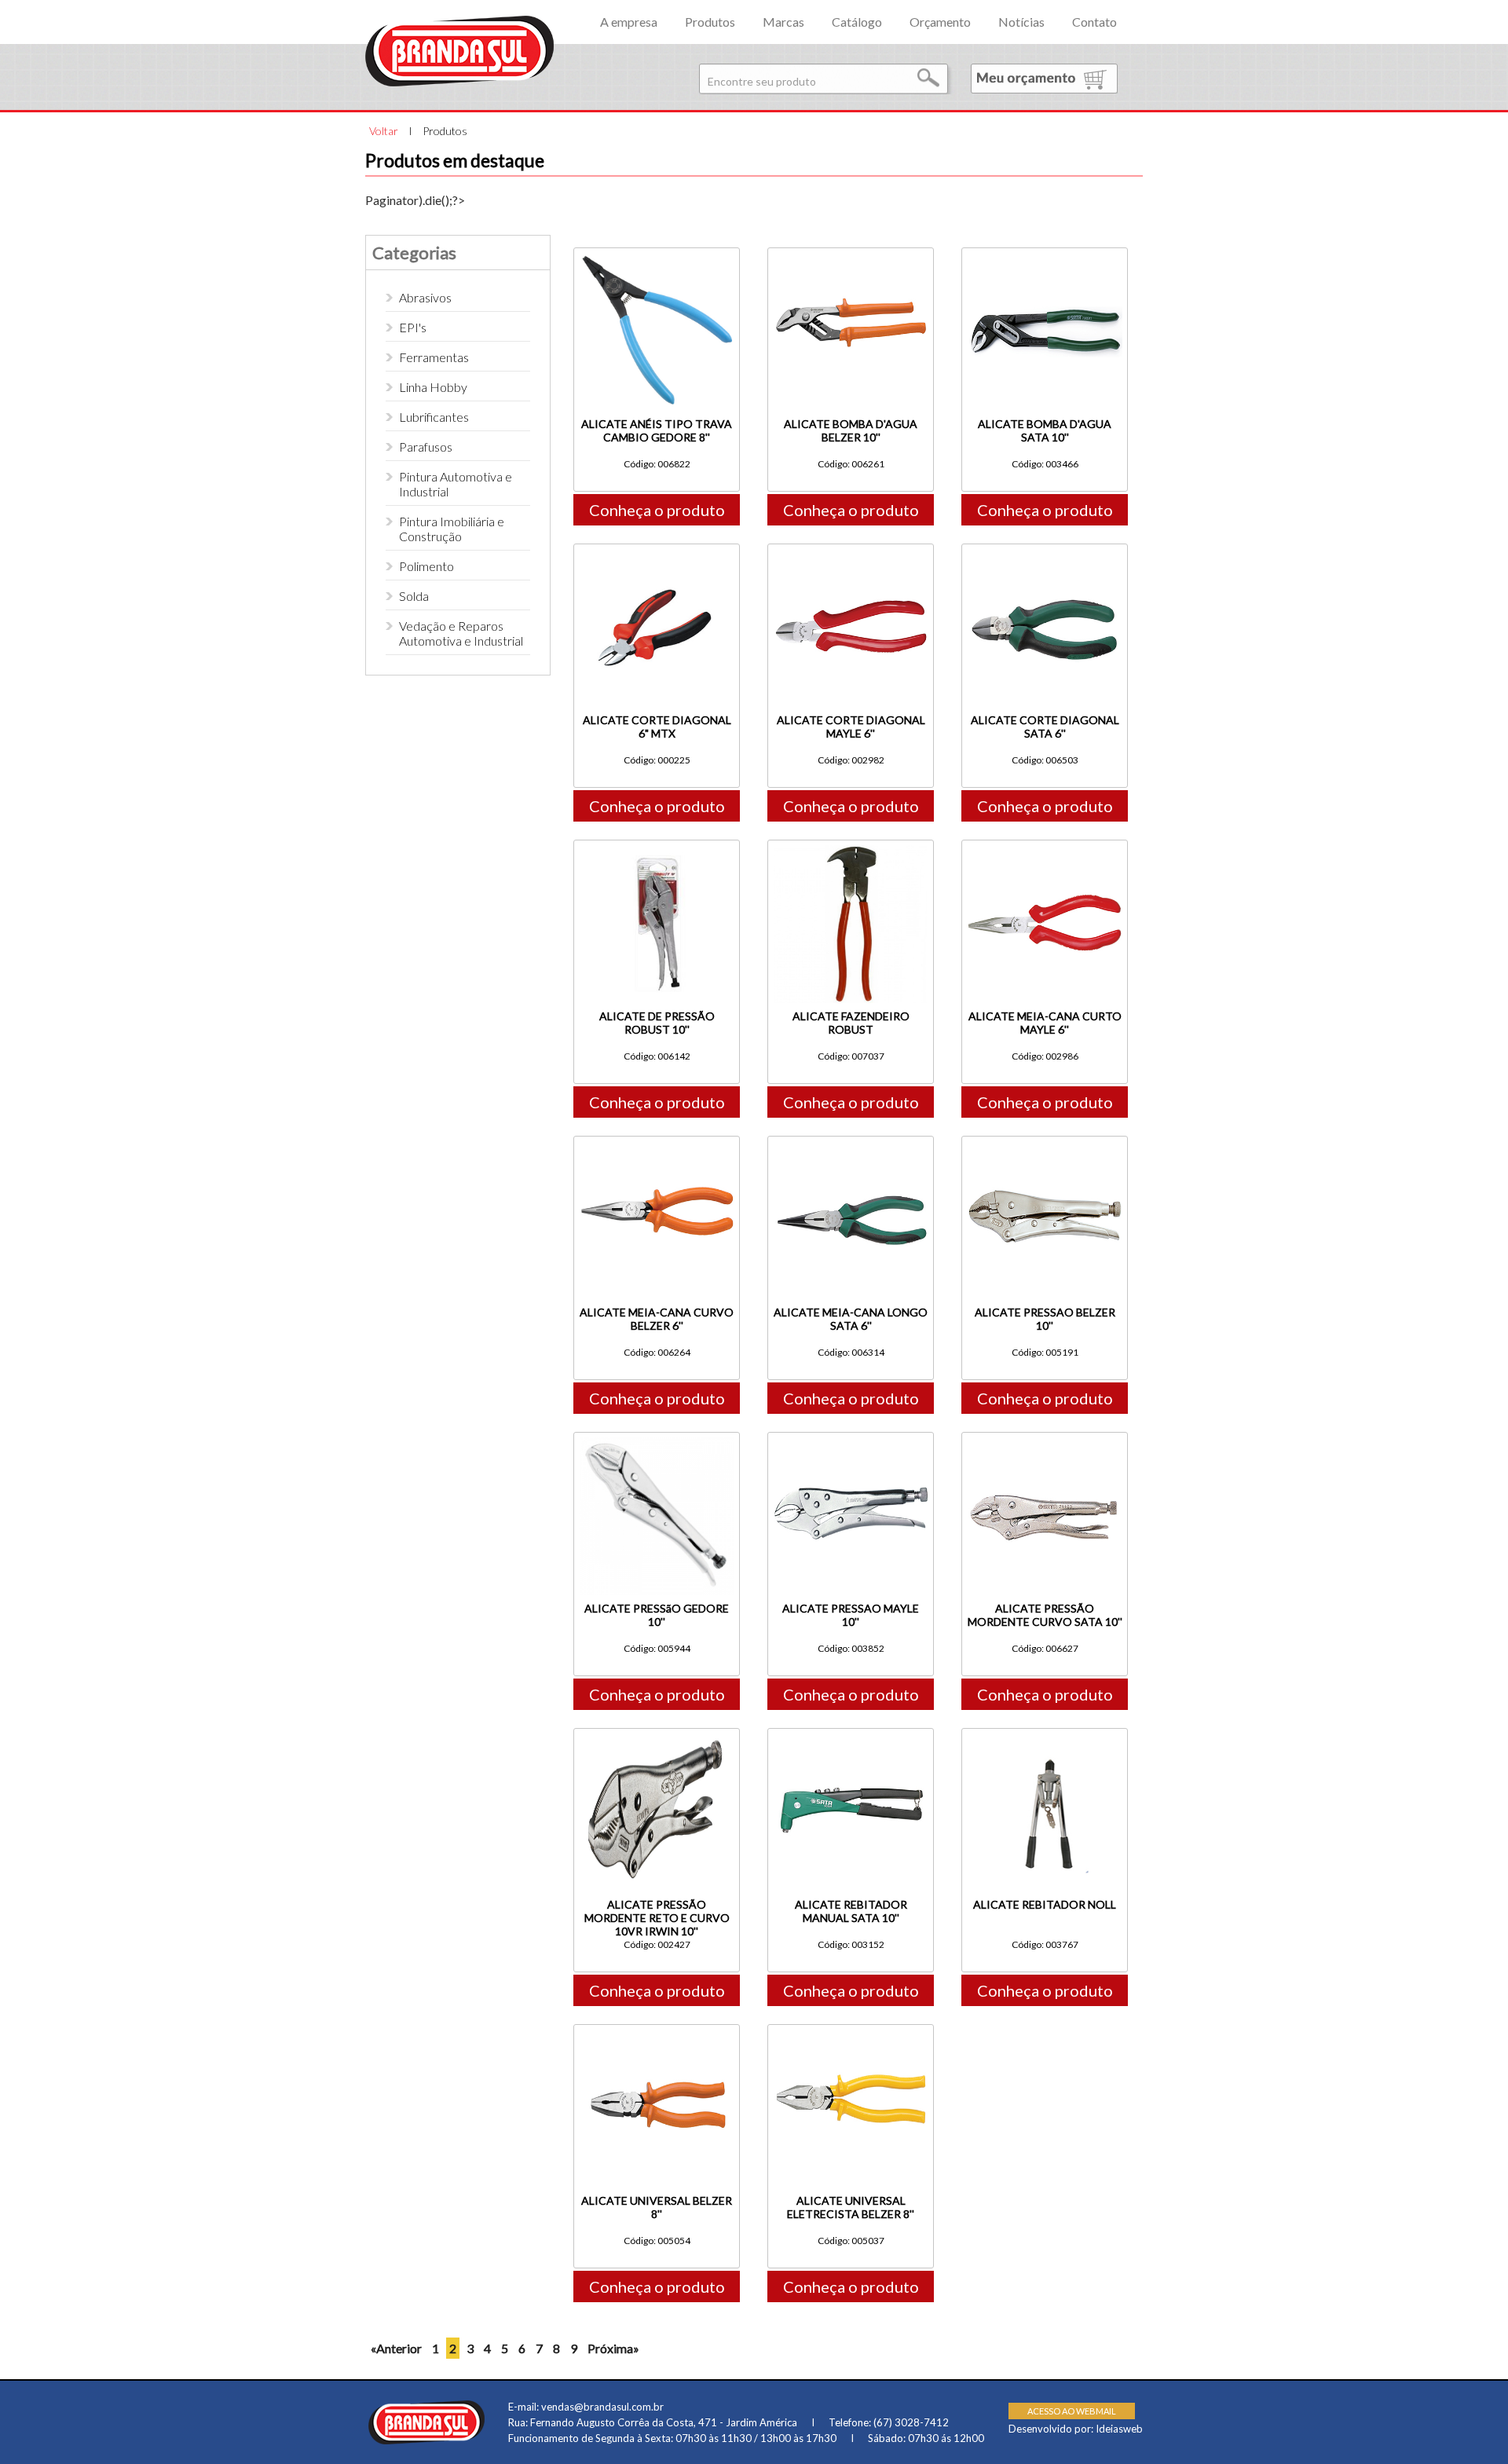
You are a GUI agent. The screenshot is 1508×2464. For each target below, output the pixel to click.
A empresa (629, 22)
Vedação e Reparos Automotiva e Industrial (461, 633)
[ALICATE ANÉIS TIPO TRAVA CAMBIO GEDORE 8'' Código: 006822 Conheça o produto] (657, 242)
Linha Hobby (433, 387)
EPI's (413, 327)
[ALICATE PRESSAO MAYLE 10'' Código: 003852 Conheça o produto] (851, 1427)
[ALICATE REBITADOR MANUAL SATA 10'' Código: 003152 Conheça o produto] (851, 1723)
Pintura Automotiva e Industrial (456, 484)
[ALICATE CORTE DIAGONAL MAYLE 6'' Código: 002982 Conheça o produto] (851, 538)
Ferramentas (434, 357)
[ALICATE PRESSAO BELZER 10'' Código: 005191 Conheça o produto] (1045, 1131)
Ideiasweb (1119, 2429)
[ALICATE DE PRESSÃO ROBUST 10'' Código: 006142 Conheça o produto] (657, 835)
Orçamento (940, 22)
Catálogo (857, 22)
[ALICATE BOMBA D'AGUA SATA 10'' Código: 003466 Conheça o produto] (1045, 242)
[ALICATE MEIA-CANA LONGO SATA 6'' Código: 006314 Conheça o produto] (851, 1131)
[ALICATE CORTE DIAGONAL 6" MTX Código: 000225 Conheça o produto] (657, 538)
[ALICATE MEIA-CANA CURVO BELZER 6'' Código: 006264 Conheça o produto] (657, 1131)
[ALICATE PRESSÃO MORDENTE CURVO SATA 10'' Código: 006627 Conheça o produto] (1045, 1427)
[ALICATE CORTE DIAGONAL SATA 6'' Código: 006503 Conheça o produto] (1045, 538)
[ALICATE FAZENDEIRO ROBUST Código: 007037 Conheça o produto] (851, 835)
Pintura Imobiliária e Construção (452, 529)
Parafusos (426, 447)
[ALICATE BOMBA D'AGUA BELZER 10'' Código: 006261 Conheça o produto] (851, 242)
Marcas (783, 22)
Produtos (710, 22)
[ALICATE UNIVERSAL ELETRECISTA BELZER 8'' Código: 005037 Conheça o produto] (851, 2019)
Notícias (1021, 22)
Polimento (426, 566)
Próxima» (613, 2348)
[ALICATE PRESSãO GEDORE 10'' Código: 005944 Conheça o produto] (657, 1427)
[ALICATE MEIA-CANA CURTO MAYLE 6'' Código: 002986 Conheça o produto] (1045, 835)
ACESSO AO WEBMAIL (1072, 2411)
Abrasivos (425, 297)
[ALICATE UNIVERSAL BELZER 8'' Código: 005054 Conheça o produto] (657, 2019)
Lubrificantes (434, 417)
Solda (414, 596)
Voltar (384, 131)
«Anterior (396, 2348)
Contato (1094, 22)
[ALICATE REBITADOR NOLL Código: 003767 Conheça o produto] (1045, 1723)
